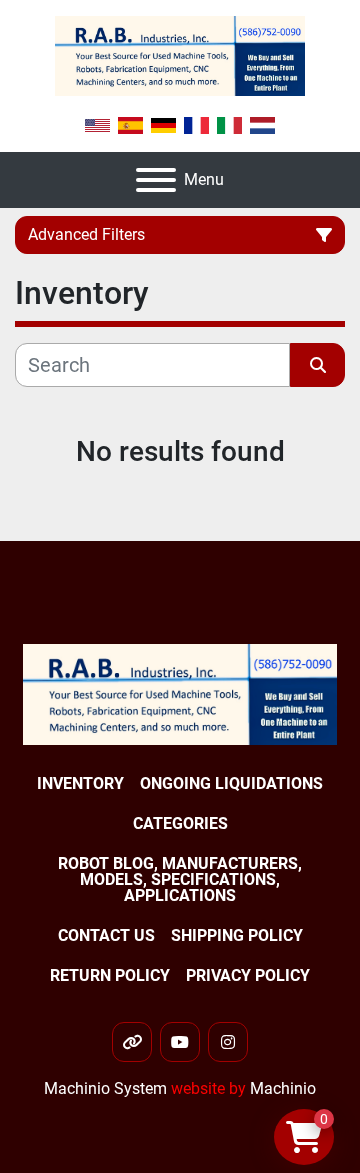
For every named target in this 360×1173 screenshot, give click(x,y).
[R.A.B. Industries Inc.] (180, 693)
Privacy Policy (248, 975)
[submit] (317, 365)
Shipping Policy (237, 935)
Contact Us (106, 935)
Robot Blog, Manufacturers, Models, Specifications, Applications (180, 879)
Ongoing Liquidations (231, 783)
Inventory (80, 783)
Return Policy (110, 975)
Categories (180, 823)
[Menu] (156, 180)
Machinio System (105, 1088)
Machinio (283, 1088)
